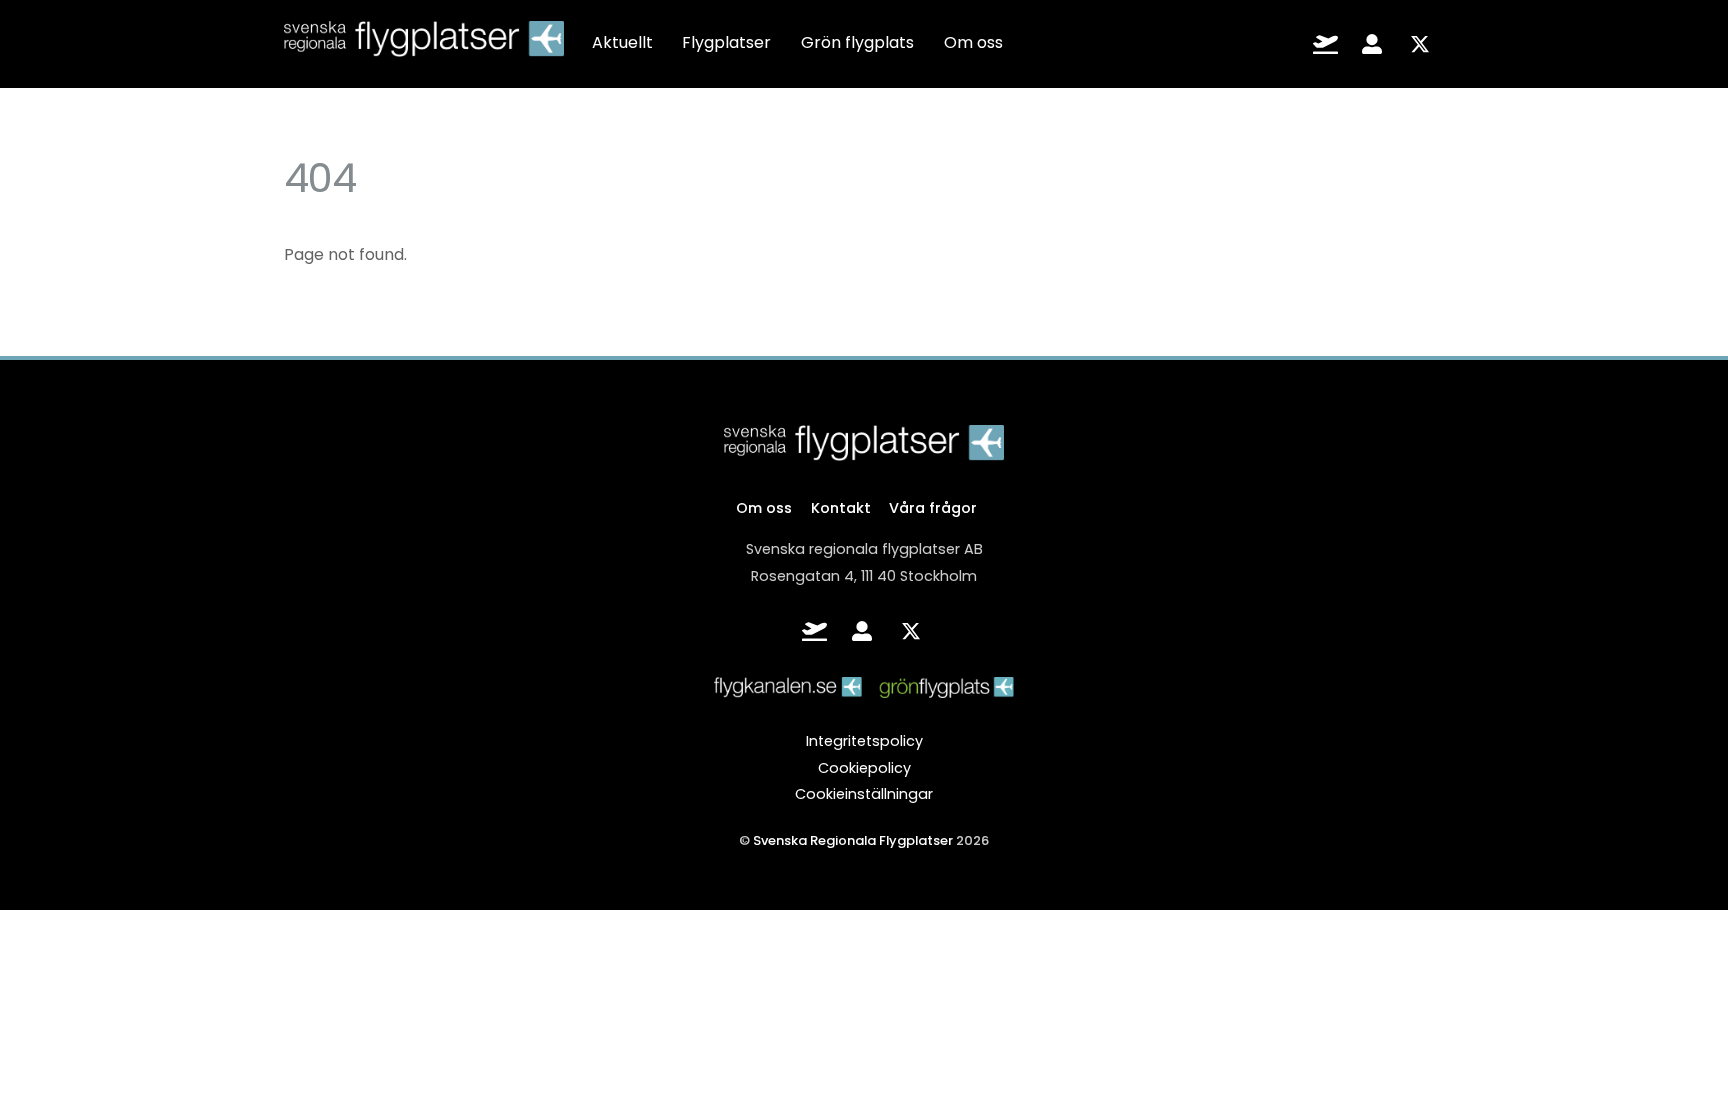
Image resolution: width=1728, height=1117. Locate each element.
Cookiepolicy (864, 768)
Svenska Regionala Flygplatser (853, 840)
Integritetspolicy (864, 741)
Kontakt (841, 508)
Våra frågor (933, 508)
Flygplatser (726, 42)
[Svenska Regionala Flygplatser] (424, 44)
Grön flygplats (857, 42)
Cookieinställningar (864, 794)
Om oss (973, 42)
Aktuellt (622, 42)
